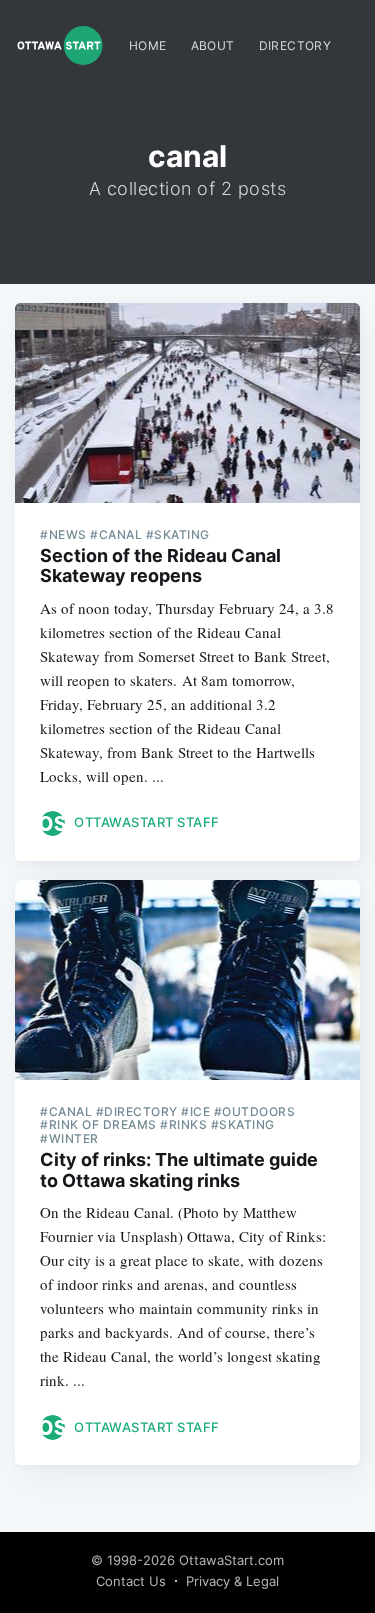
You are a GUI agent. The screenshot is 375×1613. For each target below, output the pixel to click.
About (213, 45)
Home (148, 45)
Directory (295, 45)
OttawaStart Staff (147, 822)
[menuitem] (148, 45)
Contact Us (131, 1581)
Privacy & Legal (232, 1581)
